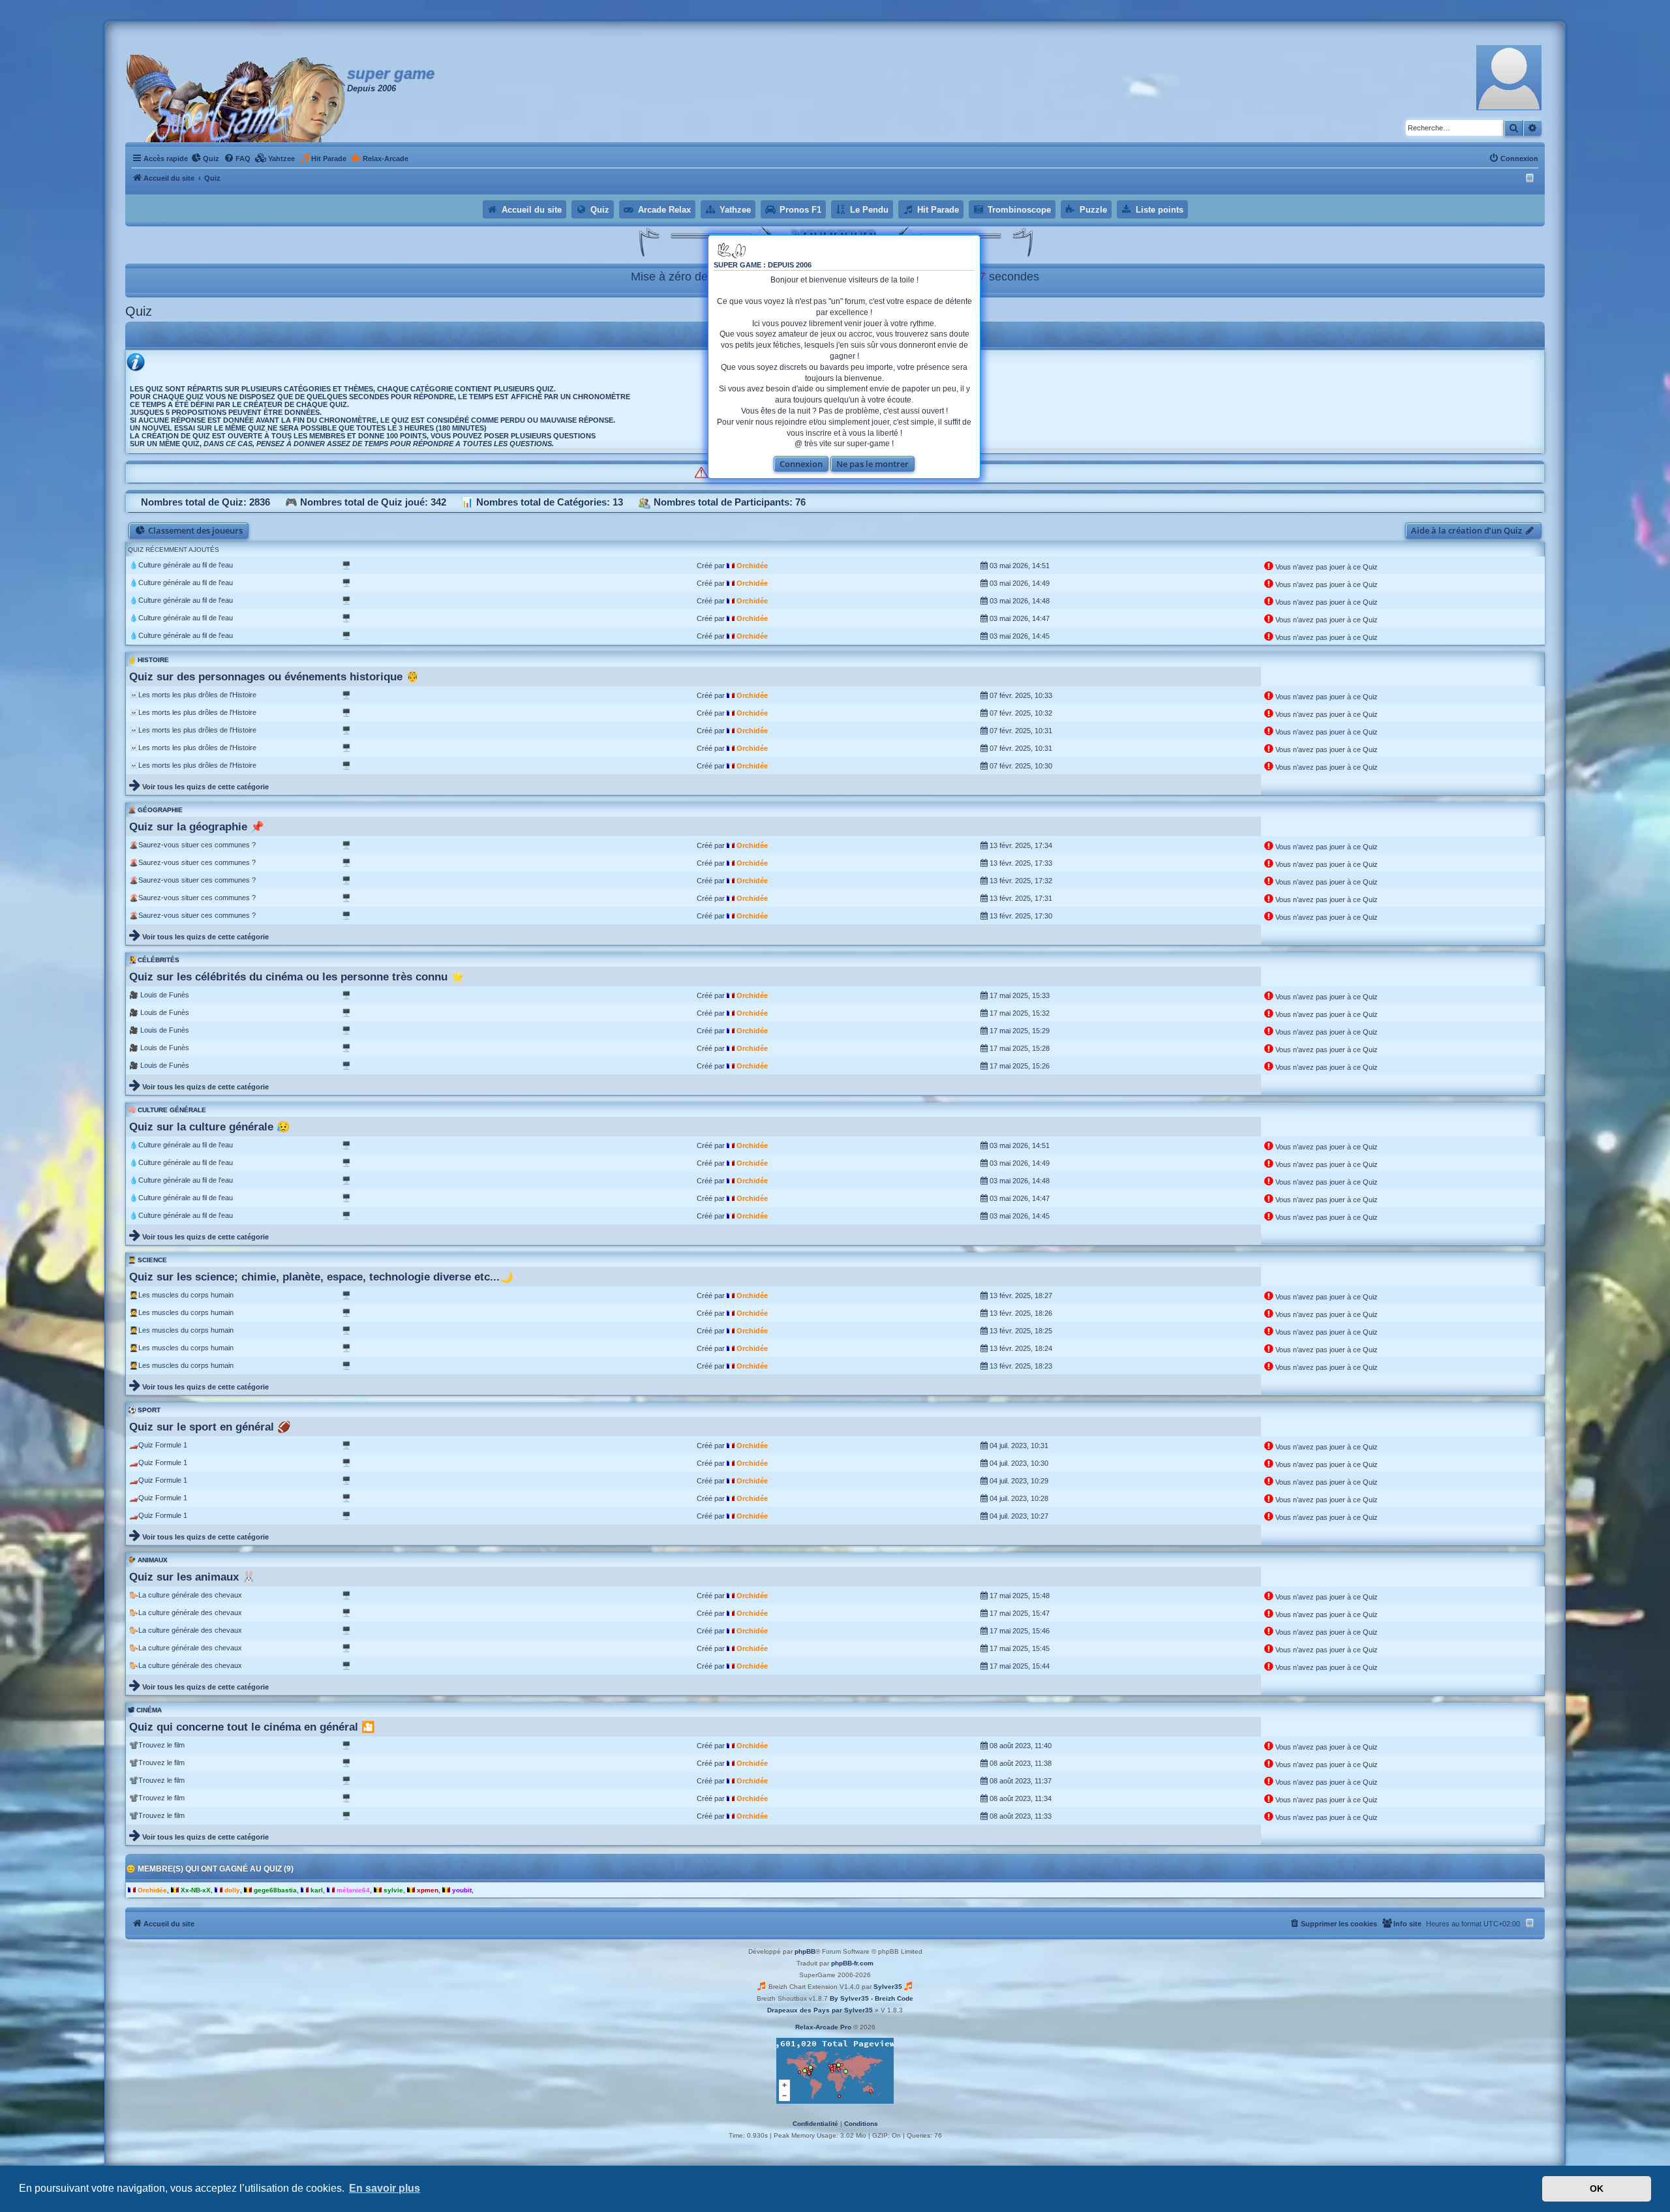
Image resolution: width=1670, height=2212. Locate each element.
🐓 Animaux (148, 1560)
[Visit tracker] (835, 2071)
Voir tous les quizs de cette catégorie (205, 787)
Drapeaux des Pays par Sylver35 (820, 2010)
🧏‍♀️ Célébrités (154, 960)
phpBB (805, 1951)
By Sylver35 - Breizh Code (872, 1998)
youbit (462, 1890)
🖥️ (346, 565)
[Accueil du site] (236, 98)
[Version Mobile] (1531, 178)
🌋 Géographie (155, 810)
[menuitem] (205, 159)
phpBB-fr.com (852, 1963)
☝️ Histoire (148, 660)
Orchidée (752, 566)
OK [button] (1597, 2189)
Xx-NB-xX (196, 1890)
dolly (232, 1890)
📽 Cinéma (145, 1710)
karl (317, 1890)
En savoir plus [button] (385, 2188)
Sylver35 (888, 1987)
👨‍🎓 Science (147, 1260)
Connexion (801, 464)
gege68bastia (275, 1890)
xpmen (428, 1890)
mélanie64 (353, 1890)
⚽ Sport (144, 1410)
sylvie (393, 1890)
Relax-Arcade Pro (823, 2027)
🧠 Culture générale (167, 1110)
